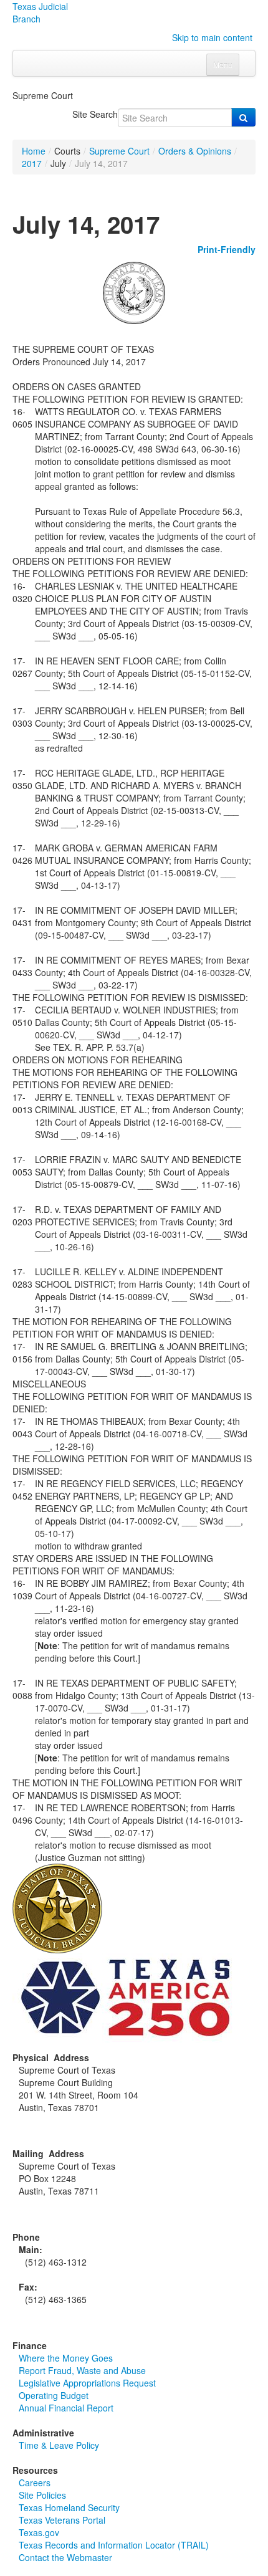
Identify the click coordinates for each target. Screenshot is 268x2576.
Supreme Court (119, 151)
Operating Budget (54, 2395)
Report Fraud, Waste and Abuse (82, 2370)
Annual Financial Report (66, 2408)
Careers (35, 2483)
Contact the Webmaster (65, 2557)
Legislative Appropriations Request (87, 2383)
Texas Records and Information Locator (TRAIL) (114, 2545)
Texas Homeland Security (69, 2507)
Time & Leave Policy (59, 2445)
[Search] (243, 117)
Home (34, 151)
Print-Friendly (227, 249)
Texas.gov (39, 2532)
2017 (32, 163)
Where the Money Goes (66, 2358)
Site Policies (42, 2495)
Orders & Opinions (195, 151)
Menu (223, 65)
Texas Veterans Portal (62, 2520)
